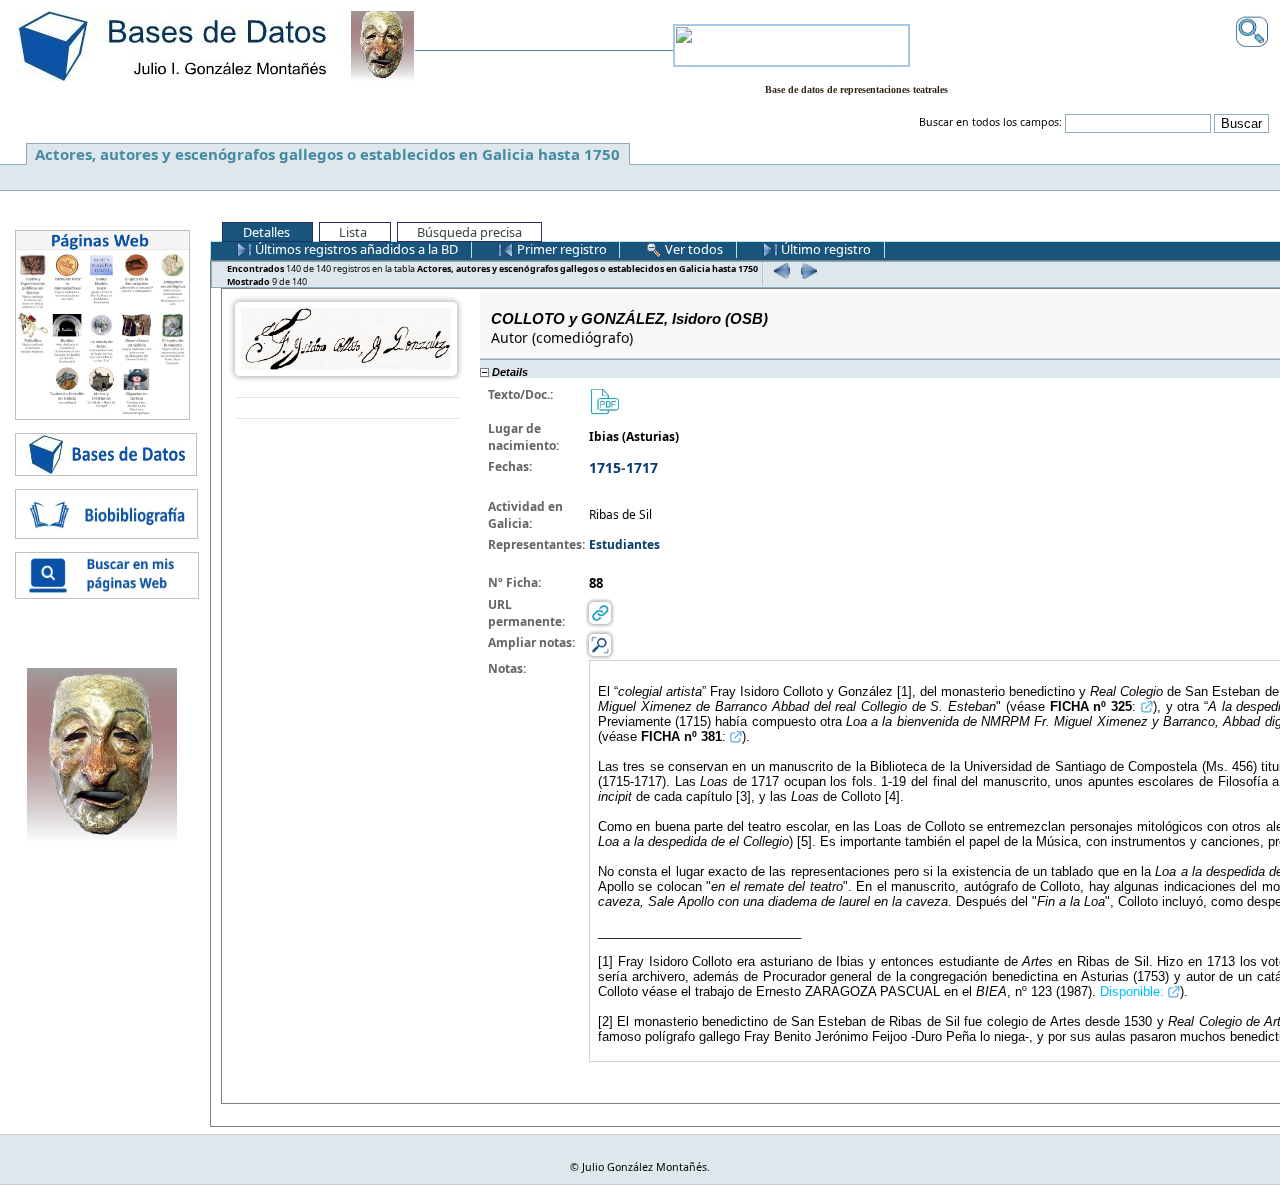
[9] (806, 270)
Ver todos (692, 249)
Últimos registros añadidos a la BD (355, 249)
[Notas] (600, 643)
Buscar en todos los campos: (990, 122)
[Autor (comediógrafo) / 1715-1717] (346, 337)
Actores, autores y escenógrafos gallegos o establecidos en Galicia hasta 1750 (327, 154)
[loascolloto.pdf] (604, 399)
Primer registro (560, 249)
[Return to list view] (348, 408)
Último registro (824, 249)
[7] (779, 270)
